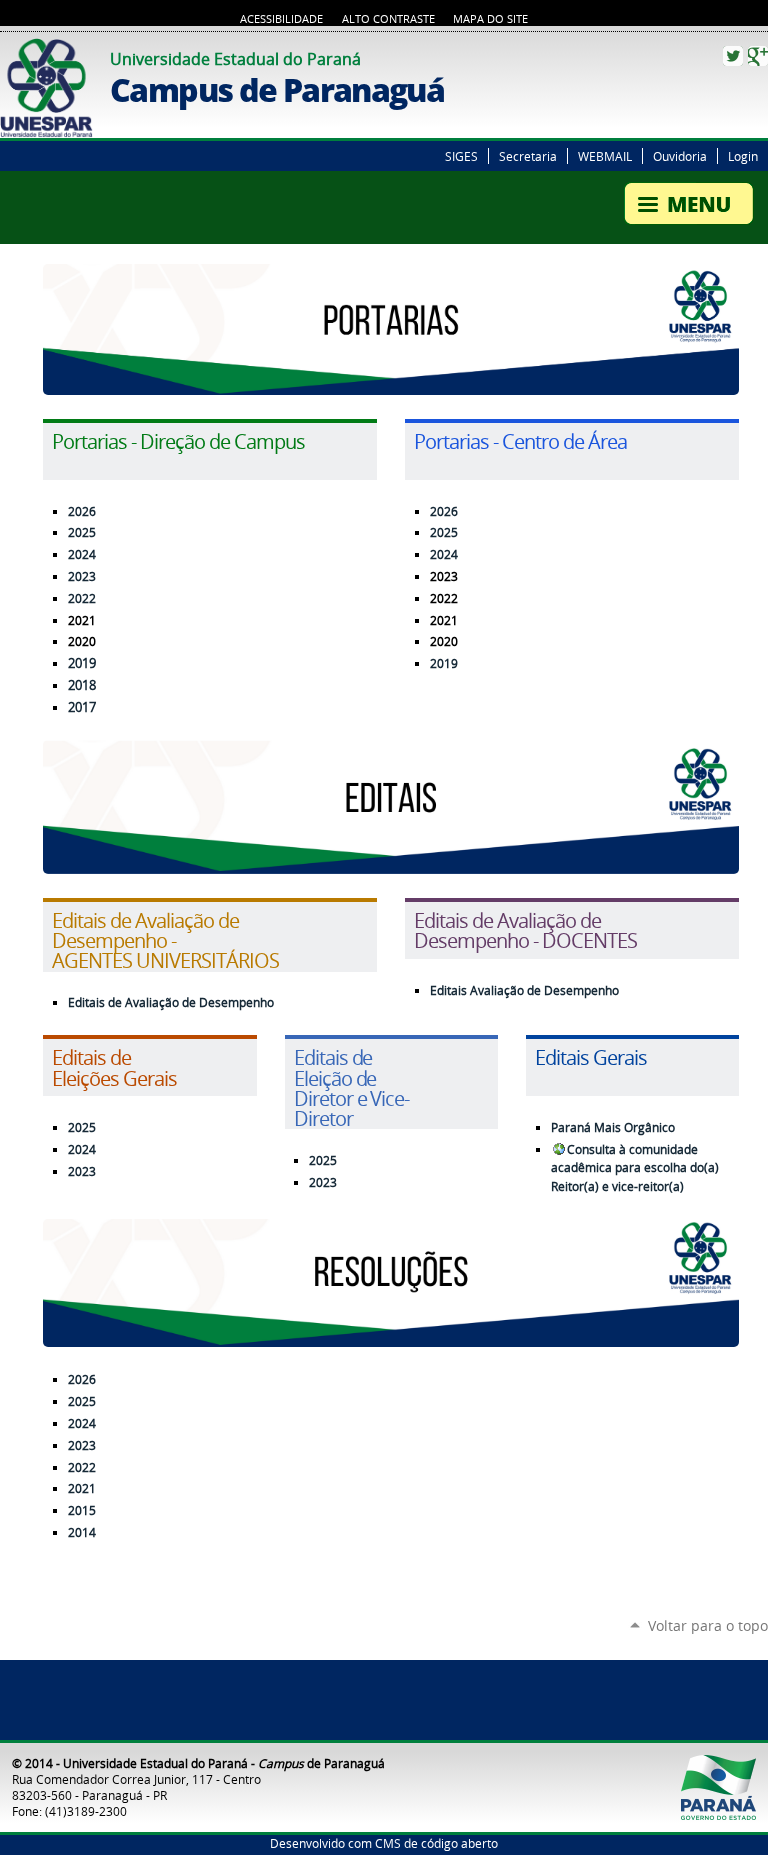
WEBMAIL (605, 156)
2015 (82, 1510)
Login (743, 156)
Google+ (758, 56)
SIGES (461, 156)
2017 (82, 707)
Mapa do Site (490, 19)
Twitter (733, 56)
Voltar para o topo (708, 1625)
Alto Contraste (388, 19)
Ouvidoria (680, 156)
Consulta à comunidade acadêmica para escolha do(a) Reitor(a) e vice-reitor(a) (635, 1168)
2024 (82, 554)
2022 (82, 598)
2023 (82, 576)
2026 (82, 511)
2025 (444, 532)
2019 (82, 663)
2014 (82, 1532)
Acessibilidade (281, 19)
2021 (82, 1488)
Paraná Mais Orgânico (613, 1127)
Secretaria (528, 156)
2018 (82, 685)
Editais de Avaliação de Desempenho (171, 1002)
